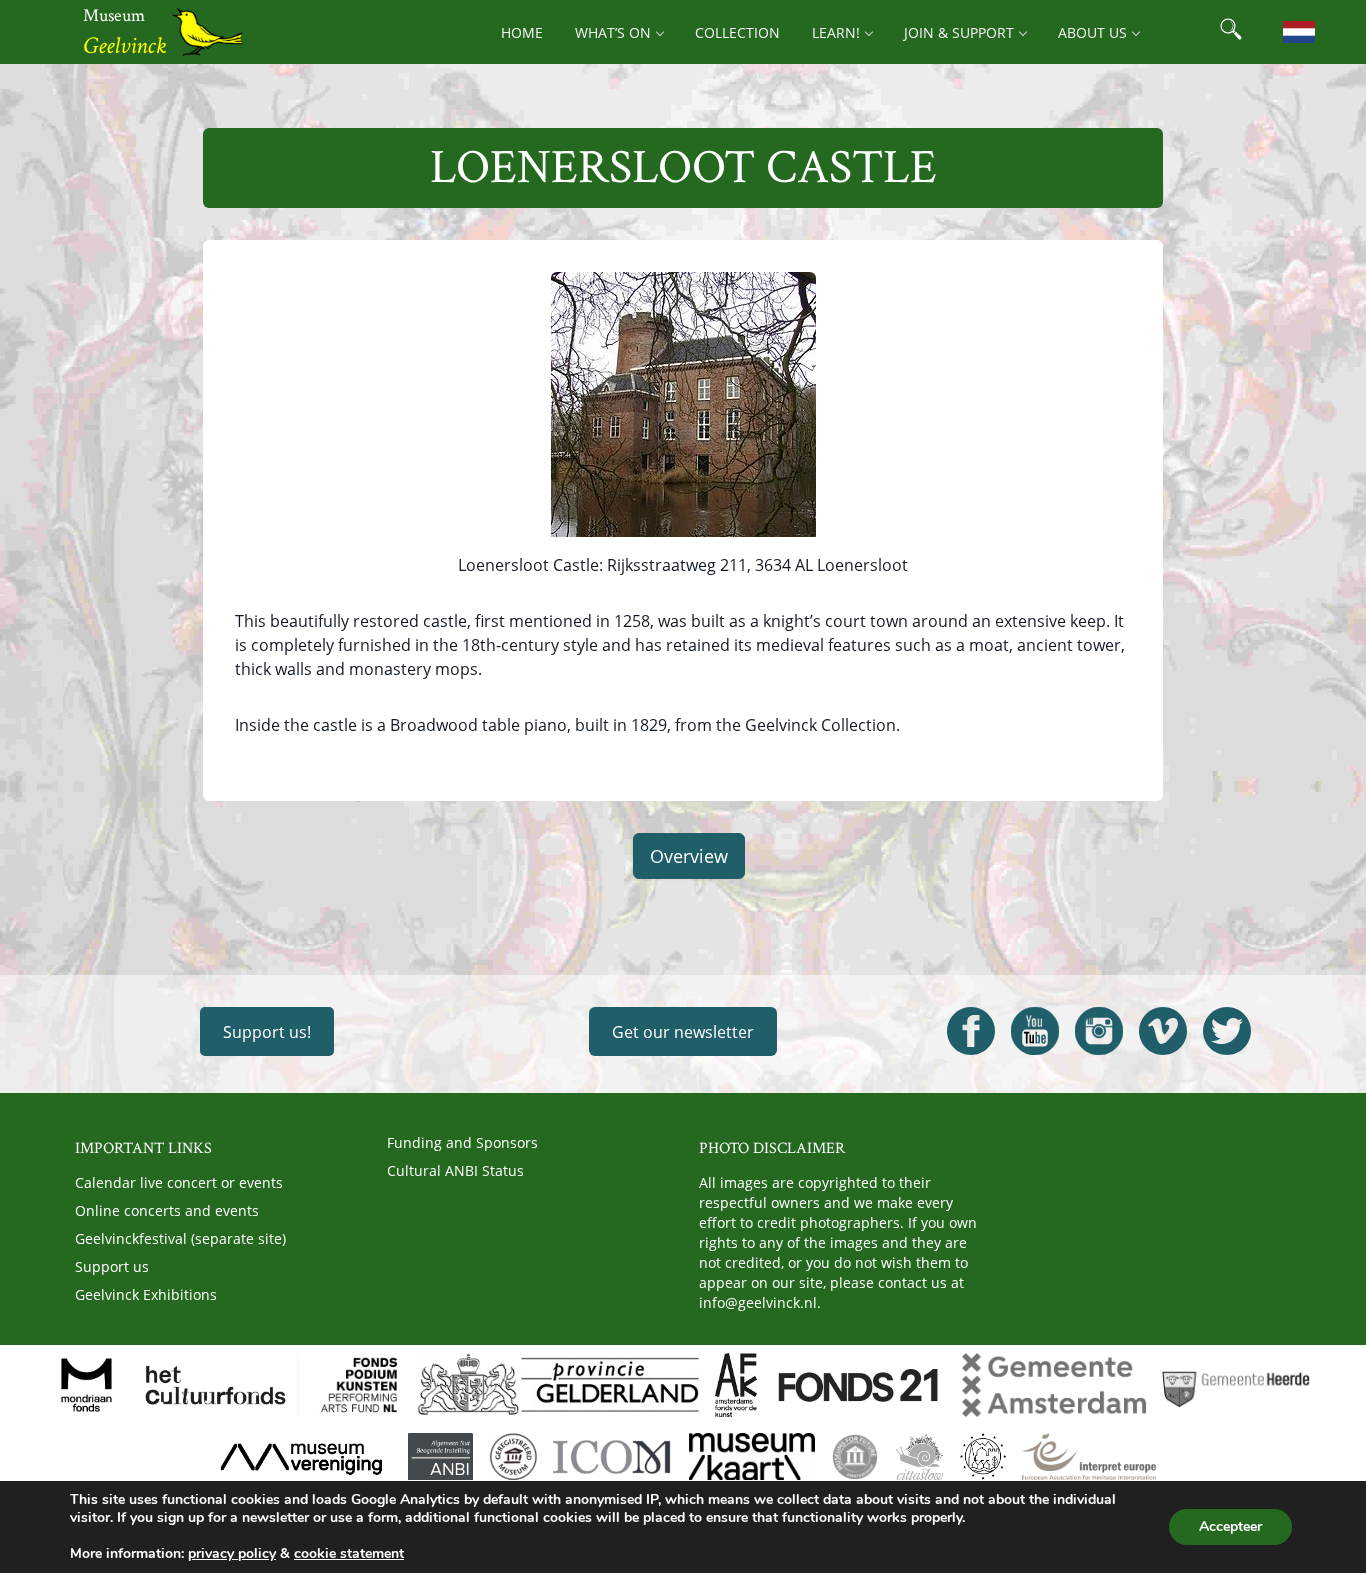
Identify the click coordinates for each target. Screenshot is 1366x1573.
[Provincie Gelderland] (558, 1385)
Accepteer (1230, 1526)
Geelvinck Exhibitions (146, 1294)
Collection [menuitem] (737, 32)
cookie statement (349, 1553)
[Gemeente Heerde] (1236, 1385)
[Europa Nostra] (983, 1457)
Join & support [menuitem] (959, 32)
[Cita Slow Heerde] (919, 1457)
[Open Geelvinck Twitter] (1227, 1031)
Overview (689, 856)
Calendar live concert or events (179, 1182)
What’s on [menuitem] (613, 32)
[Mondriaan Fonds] (86, 1385)
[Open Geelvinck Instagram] (1099, 1031)
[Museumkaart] (752, 1457)
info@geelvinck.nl (758, 1302)
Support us (112, 1266)
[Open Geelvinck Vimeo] (1163, 1031)
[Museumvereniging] (301, 1457)
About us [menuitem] (1092, 32)
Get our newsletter (683, 1032)
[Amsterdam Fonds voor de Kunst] (736, 1385)
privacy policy (232, 1553)
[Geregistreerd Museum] (513, 1457)
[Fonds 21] (859, 1385)
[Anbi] (440, 1457)
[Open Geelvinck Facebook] (971, 1031)
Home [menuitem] (522, 32)
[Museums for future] (855, 1457)
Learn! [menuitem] (836, 32)
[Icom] (612, 1457)
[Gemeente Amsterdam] (1054, 1385)
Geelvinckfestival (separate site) (180, 1238)
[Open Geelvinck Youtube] (1035, 1031)
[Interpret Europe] (1088, 1457)
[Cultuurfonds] (216, 1385)
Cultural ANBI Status (455, 1170)
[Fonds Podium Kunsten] (358, 1385)
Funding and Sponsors (462, 1142)
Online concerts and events (167, 1210)
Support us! (267, 1032)
